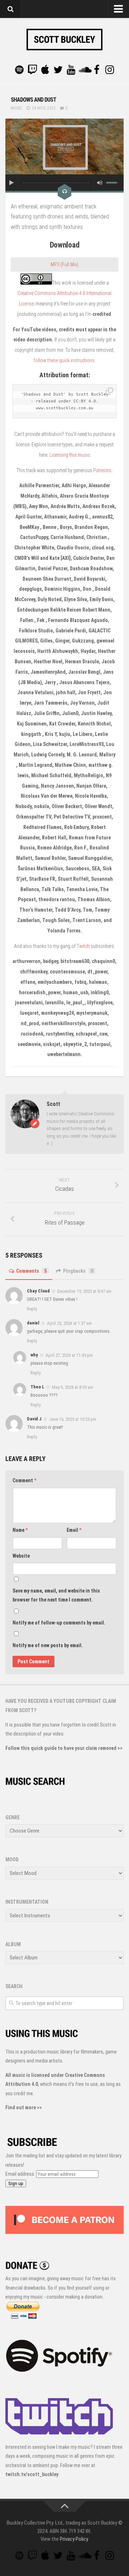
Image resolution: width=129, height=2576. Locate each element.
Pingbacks (78, 1271)
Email (74, 1530)
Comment (24, 1480)
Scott (53, 1104)
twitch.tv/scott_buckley (32, 2474)
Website (21, 1556)
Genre (13, 1817)
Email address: (21, 2174)
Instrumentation (27, 1902)
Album (13, 1944)
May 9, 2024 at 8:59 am (73, 1387)
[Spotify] (19, 70)
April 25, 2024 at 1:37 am (69, 1323)
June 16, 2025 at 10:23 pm (73, 1419)
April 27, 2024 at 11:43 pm (69, 1355)
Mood (12, 1860)
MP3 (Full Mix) (64, 264)
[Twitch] (32, 70)
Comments (31, 1271)
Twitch (83, 946)
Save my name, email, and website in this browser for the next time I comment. (56, 1595)
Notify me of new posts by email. (48, 1645)
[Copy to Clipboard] (109, 392)
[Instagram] (110, 70)
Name (20, 1530)
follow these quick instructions (64, 360)
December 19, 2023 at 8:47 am (84, 1291)
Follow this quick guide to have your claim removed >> (64, 1748)
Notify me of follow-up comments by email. (59, 1623)
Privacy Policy (74, 2539)
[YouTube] (71, 70)
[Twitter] (58, 70)
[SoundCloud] (84, 70)
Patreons (102, 470)
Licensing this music (70, 455)
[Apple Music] (45, 70)
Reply (32, 1309)
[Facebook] (97, 70)
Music (16, 108)
